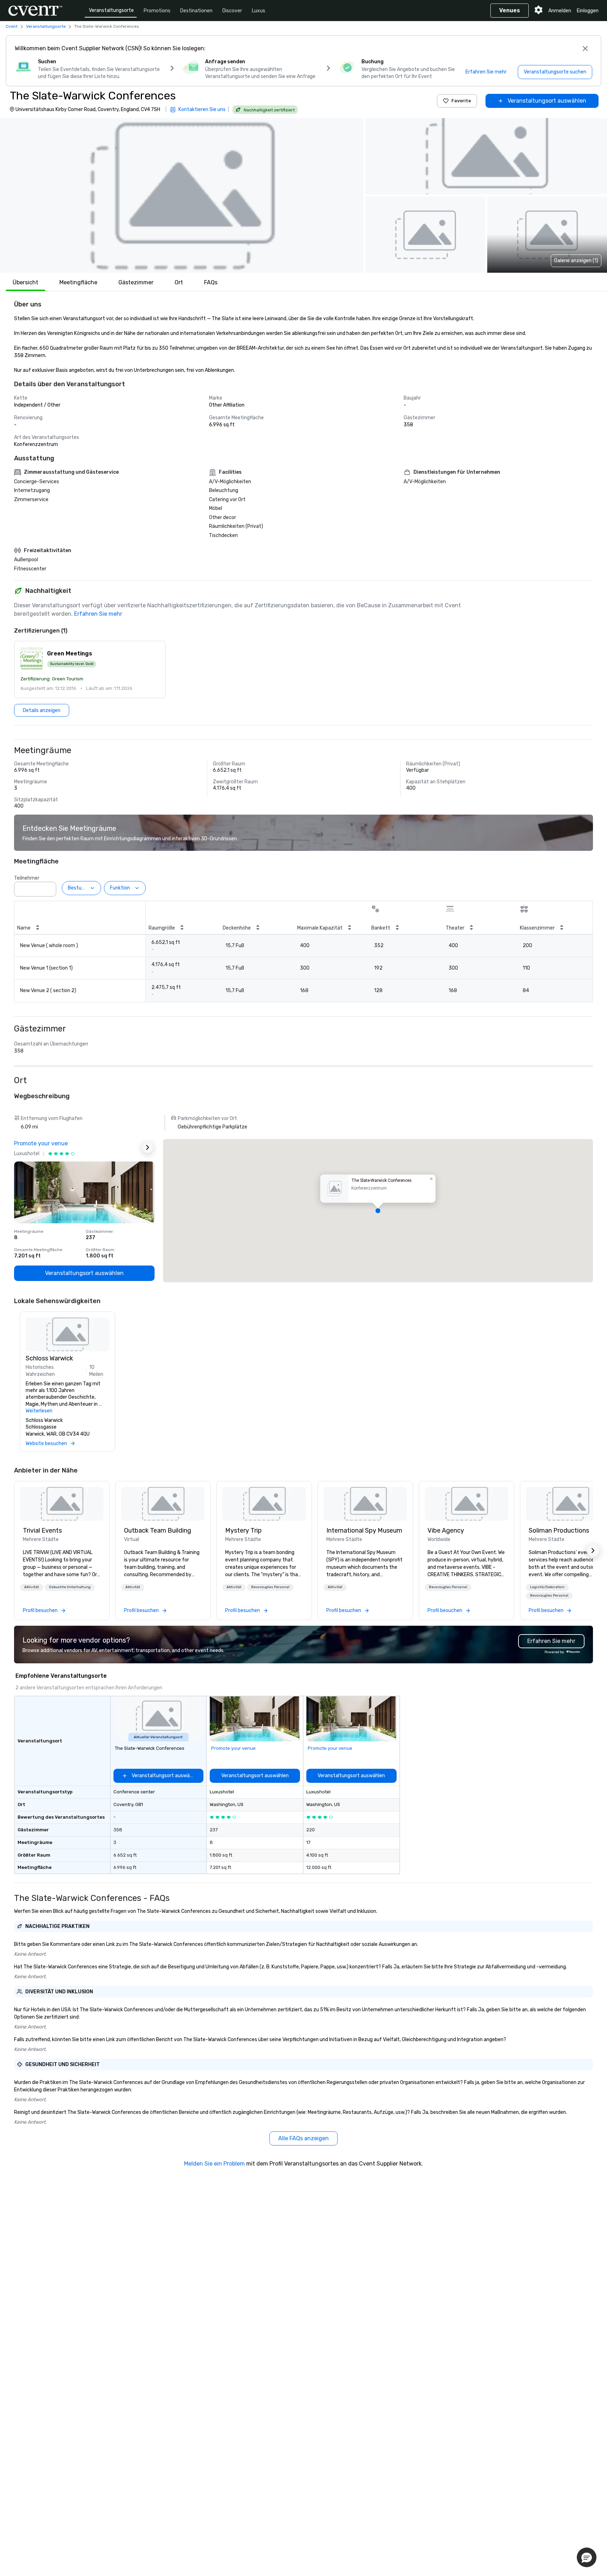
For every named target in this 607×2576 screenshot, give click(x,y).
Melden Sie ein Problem (214, 2164)
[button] (182, 195)
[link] (62, 1504)
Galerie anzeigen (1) (576, 261)
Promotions (157, 11)
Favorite (461, 101)
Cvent (12, 26)
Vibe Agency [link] (446, 1530)
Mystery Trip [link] (243, 1530)
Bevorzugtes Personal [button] (270, 1587)
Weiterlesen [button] (39, 1411)
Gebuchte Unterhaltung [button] (70, 1587)
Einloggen (588, 11)
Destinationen (196, 11)
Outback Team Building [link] (158, 1530)
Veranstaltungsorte (111, 10)
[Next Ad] (148, 1147)
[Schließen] (585, 48)
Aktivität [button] (32, 1587)
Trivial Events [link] (42, 1530)
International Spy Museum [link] (364, 1530)
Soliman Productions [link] (559, 1530)
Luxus (259, 11)
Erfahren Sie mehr (98, 614)
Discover (232, 11)
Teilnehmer (27, 878)
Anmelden (560, 11)
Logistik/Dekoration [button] (547, 1587)
